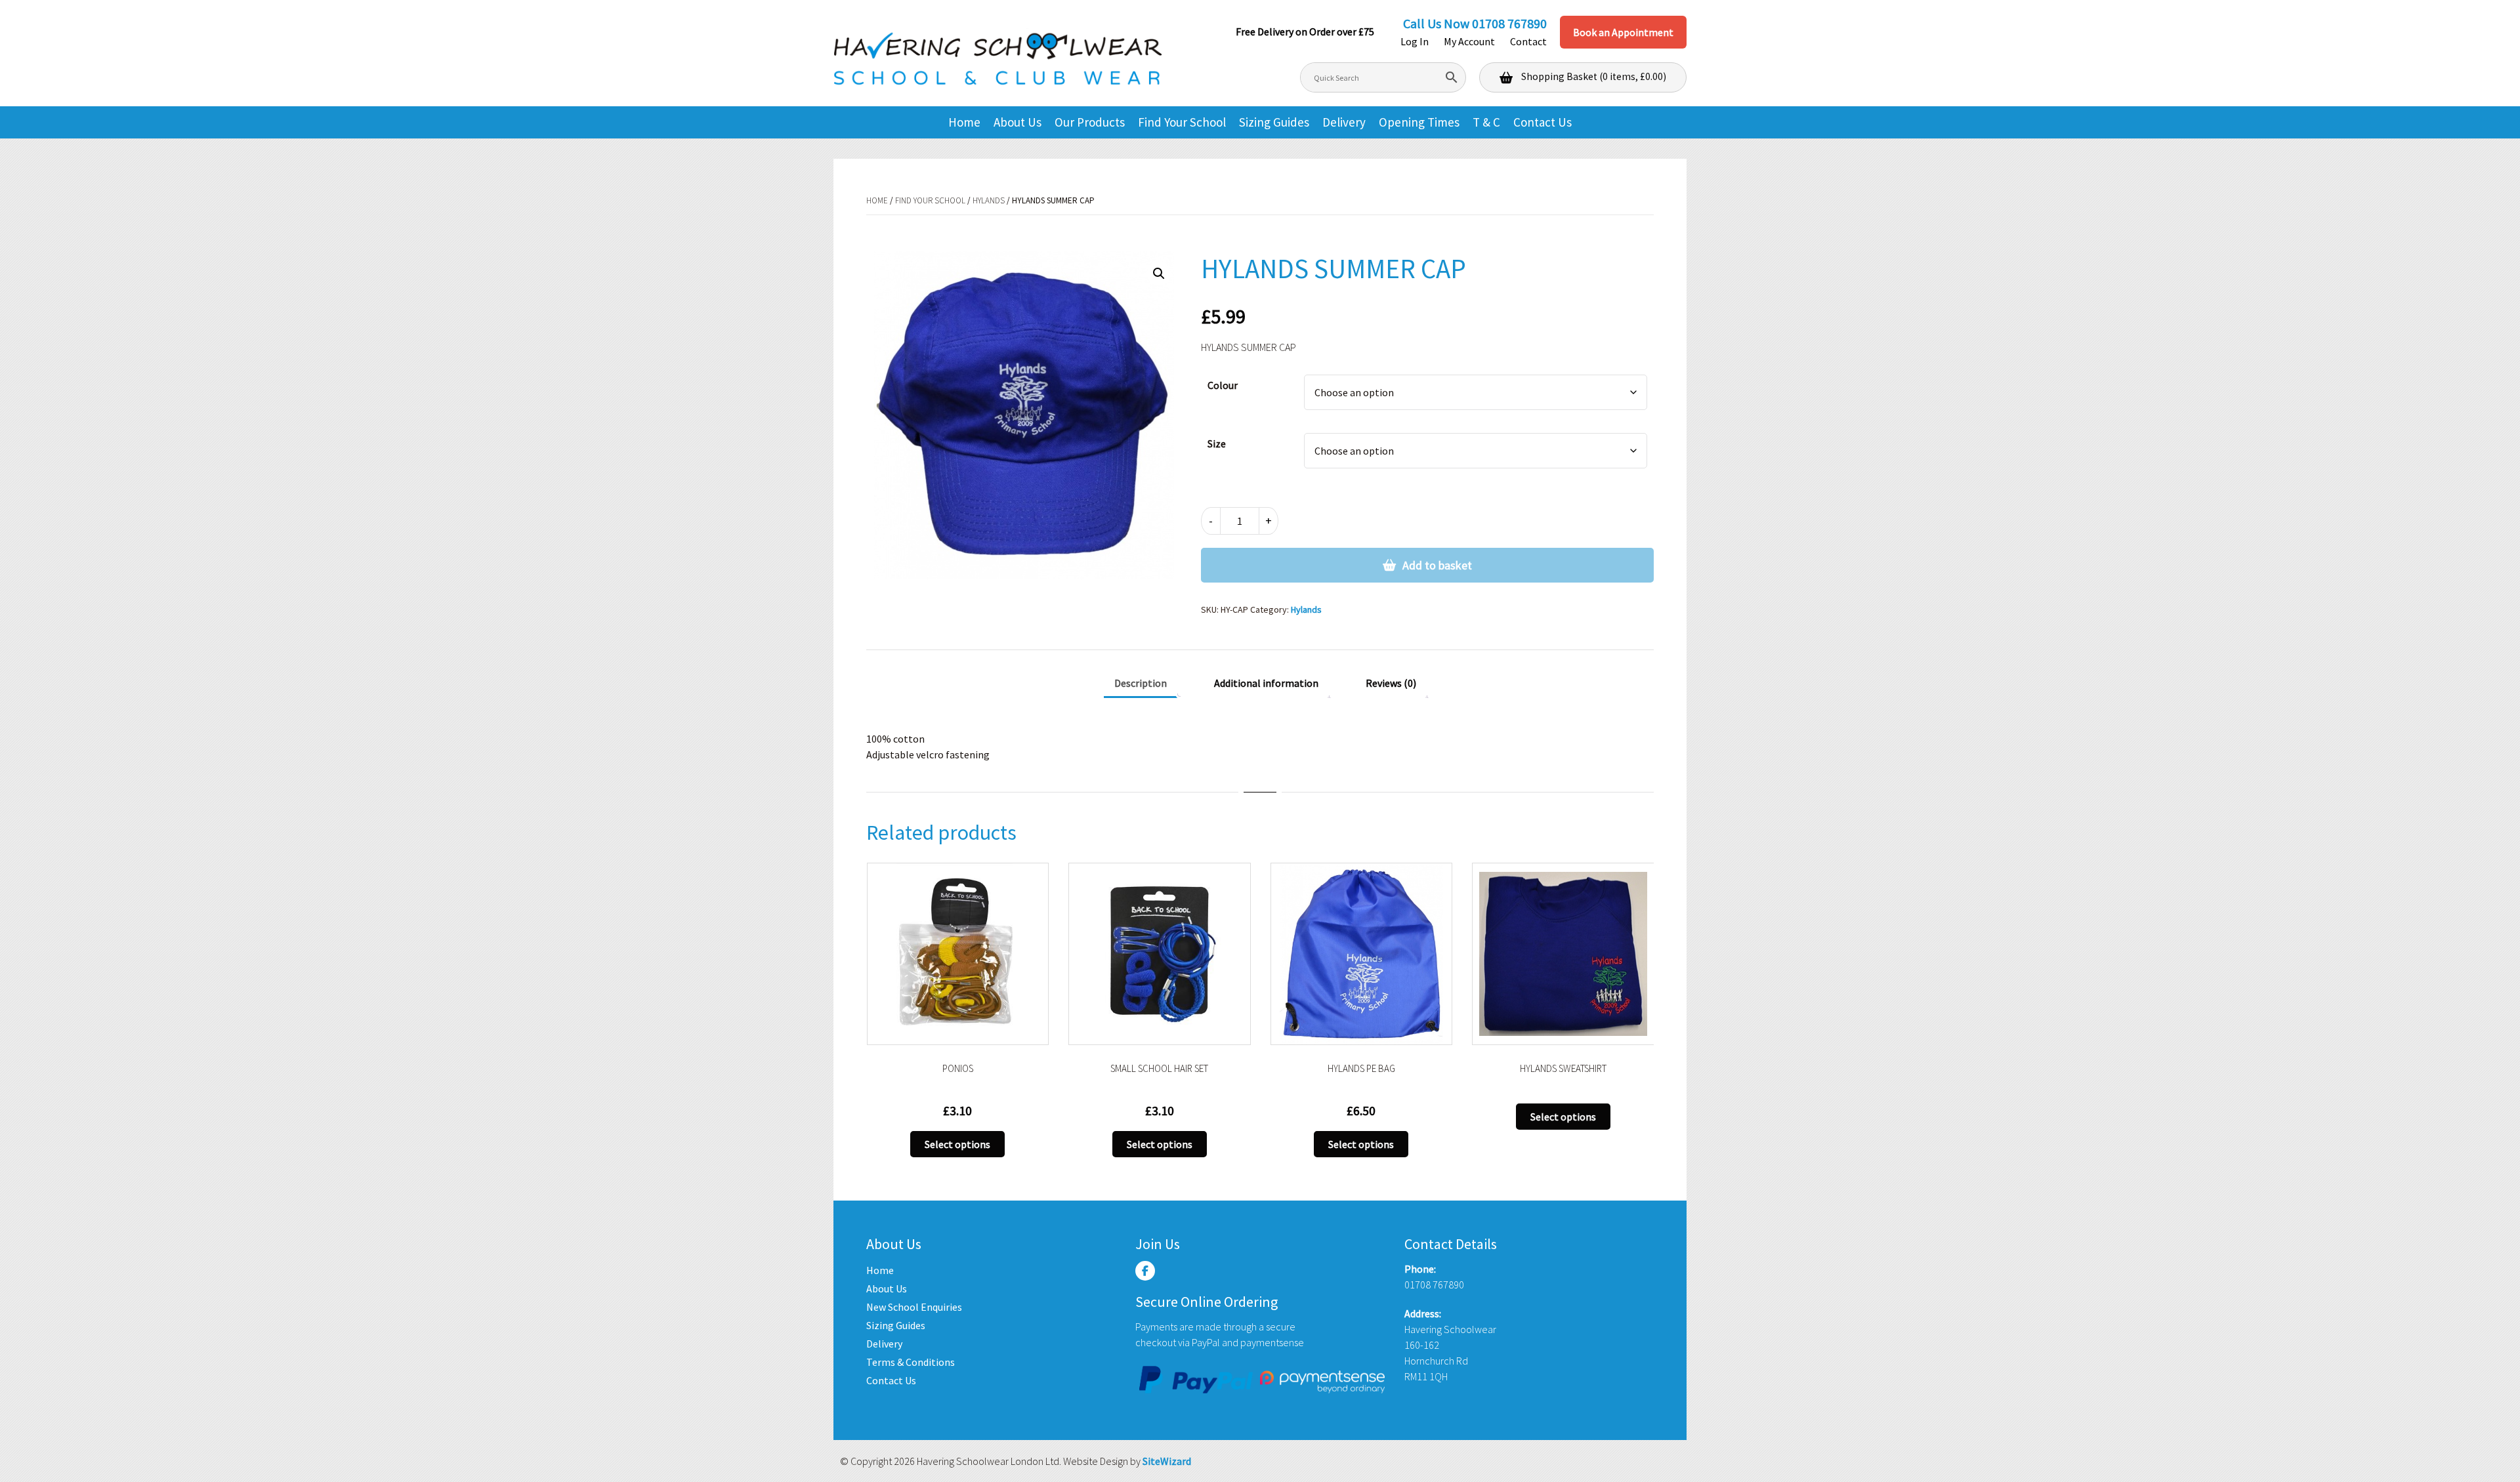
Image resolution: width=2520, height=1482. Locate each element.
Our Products (1090, 122)
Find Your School (1182, 122)
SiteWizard (1167, 1461)
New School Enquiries (914, 1307)
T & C (1486, 122)
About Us (1018, 122)
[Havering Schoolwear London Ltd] (997, 53)
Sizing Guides (1274, 122)
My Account (1469, 41)
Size (1217, 443)
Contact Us (1543, 122)
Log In (1415, 41)
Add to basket (1437, 565)
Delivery (1344, 122)
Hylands (989, 200)
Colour (1223, 385)
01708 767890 (1509, 23)
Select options (957, 1144)
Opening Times (1419, 122)
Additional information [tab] (1266, 683)
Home (964, 122)
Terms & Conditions (911, 1362)
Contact (1528, 41)
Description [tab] (1141, 683)
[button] (1159, 274)
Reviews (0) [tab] (1391, 683)
